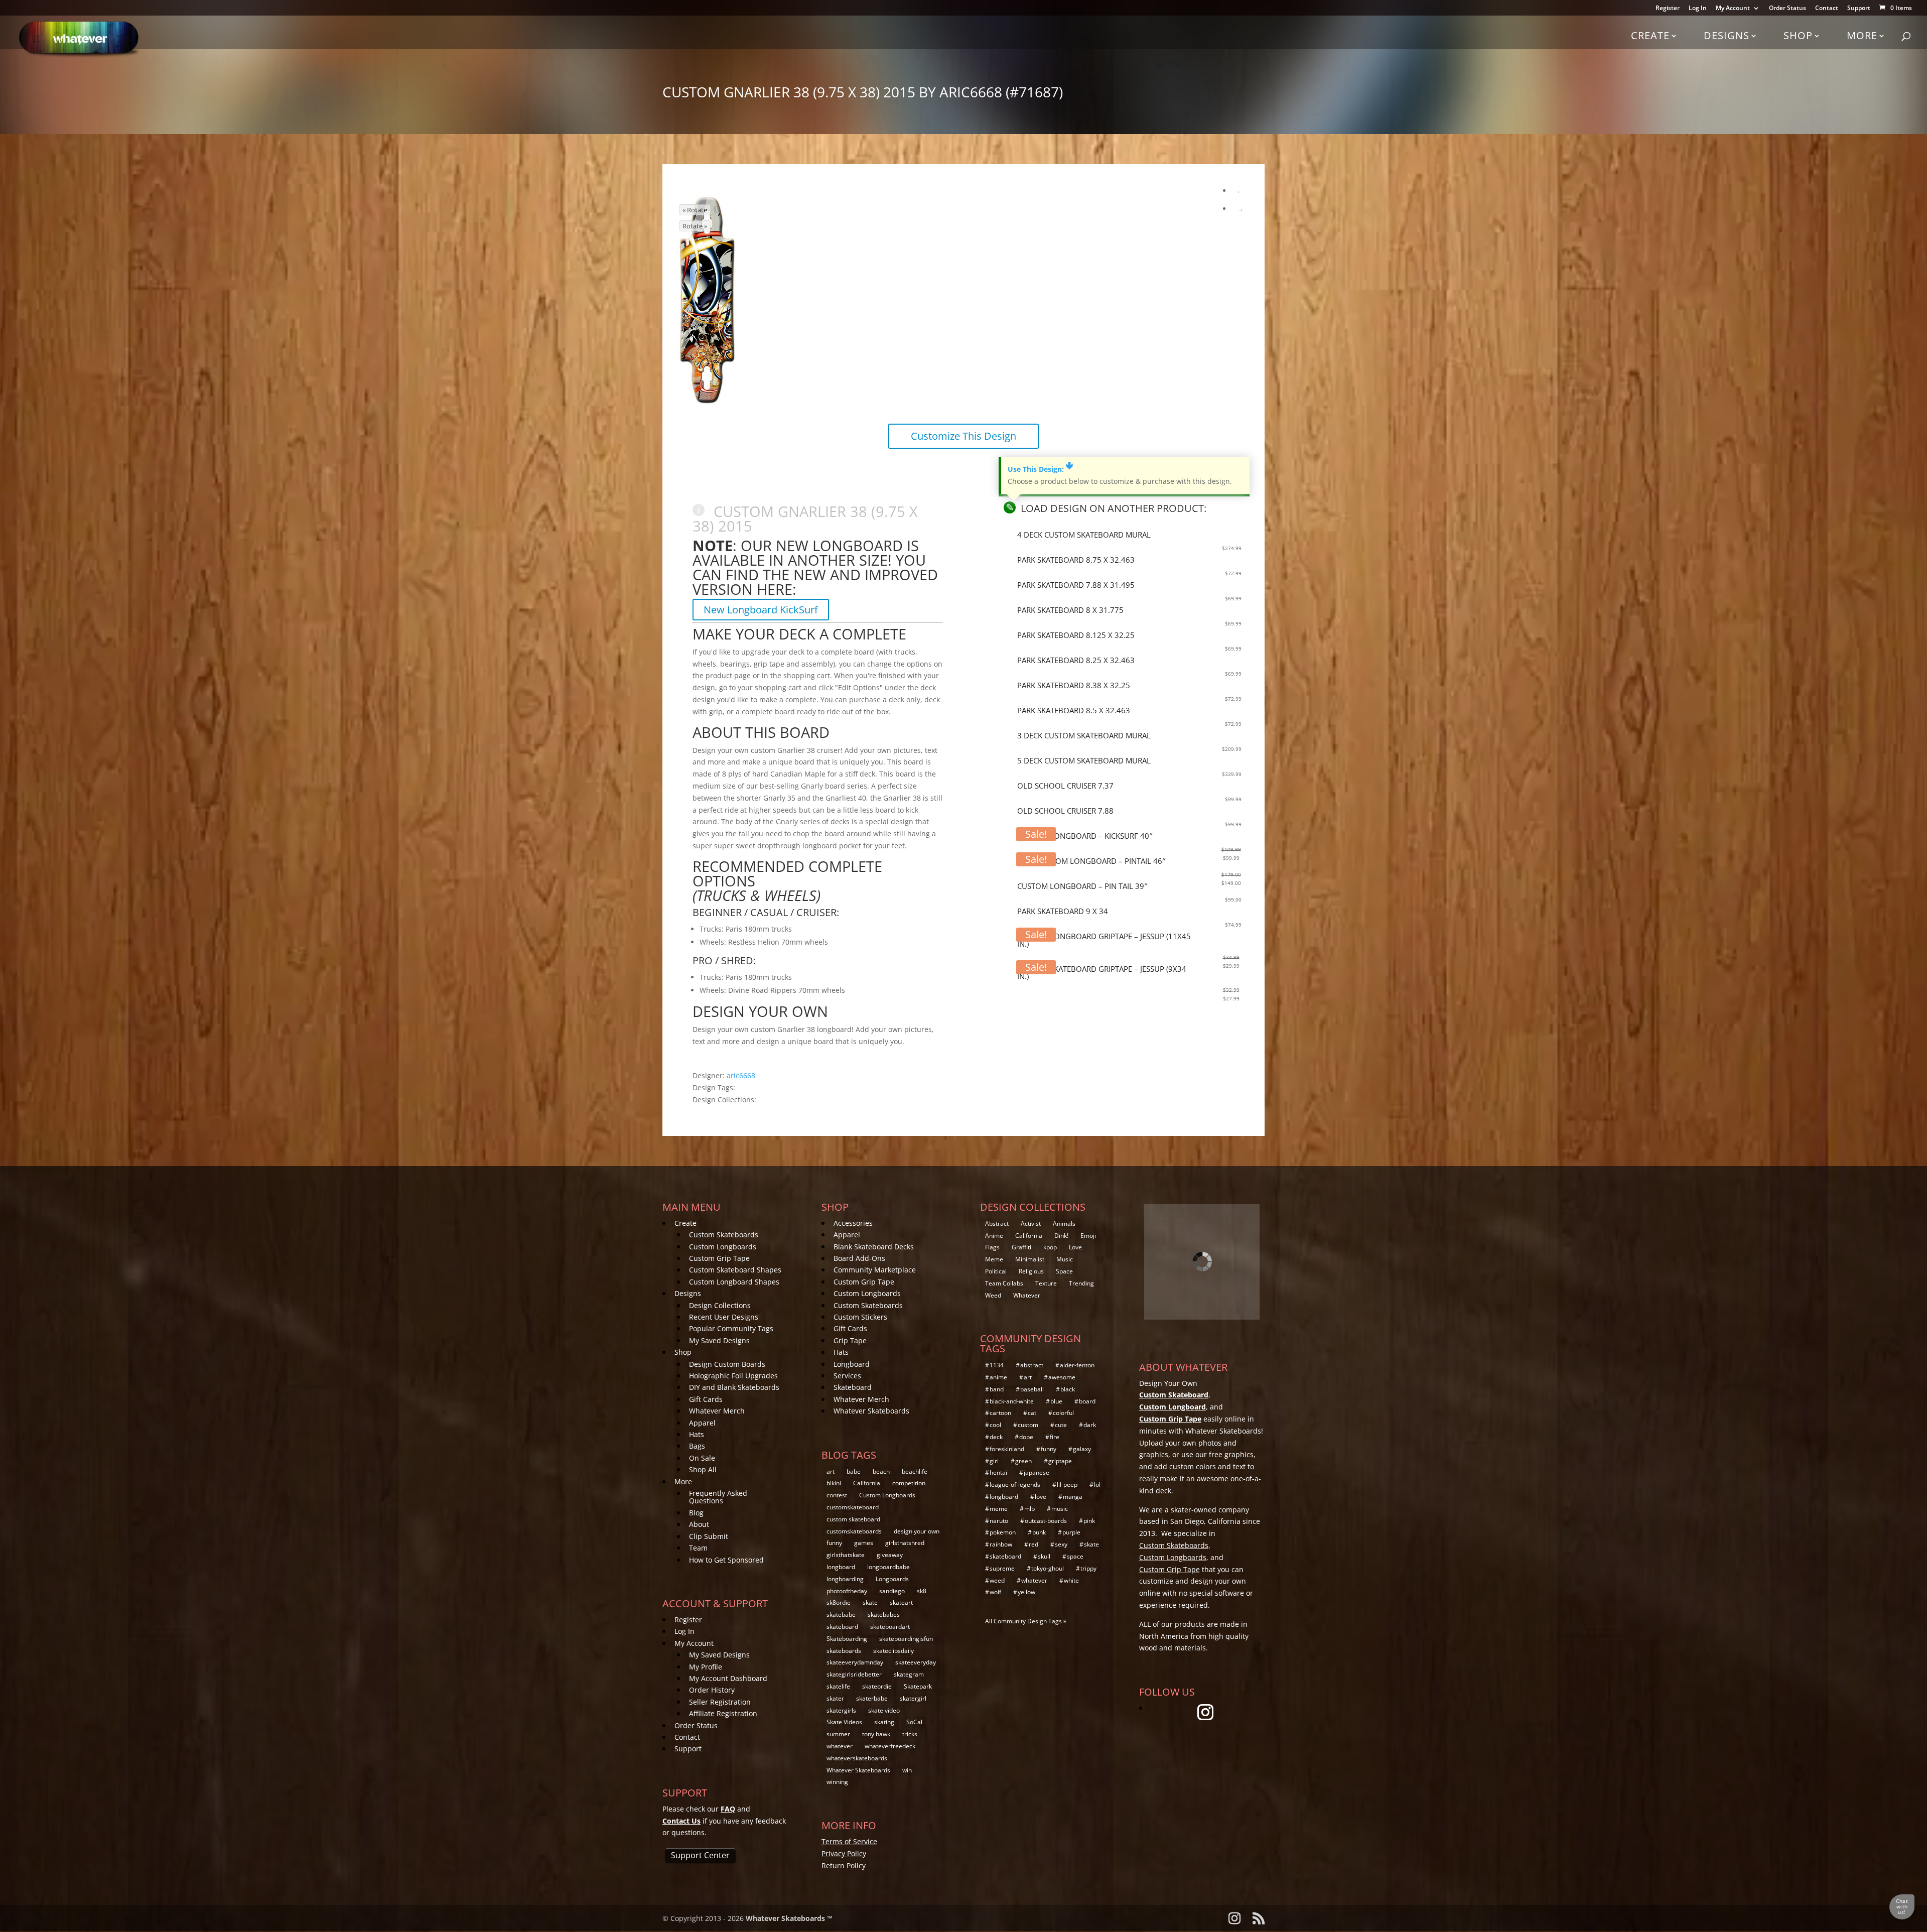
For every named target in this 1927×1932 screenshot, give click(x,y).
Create (1650, 35)
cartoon (1000, 1413)
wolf (995, 1592)
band (997, 1389)
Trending (1081, 1283)
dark (1090, 1425)
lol (1097, 1485)
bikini (834, 1483)
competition (909, 1483)
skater (835, 1698)
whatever (840, 1746)
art (831, 1471)
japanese (1037, 1472)
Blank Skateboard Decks (874, 1247)
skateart (901, 1602)
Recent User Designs (724, 1317)
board (1087, 1401)
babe (854, 1471)
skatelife (838, 1686)
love (1041, 1497)
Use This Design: (1040, 469)
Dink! (1061, 1236)
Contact (1827, 9)
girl (994, 1461)
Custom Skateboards (724, 1235)
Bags (697, 1446)
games (864, 1543)
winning (837, 1782)
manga (1073, 1497)
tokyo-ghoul (1048, 1568)
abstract (1032, 1365)
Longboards (892, 1579)
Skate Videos (844, 1722)
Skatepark (918, 1686)
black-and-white (1012, 1401)
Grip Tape (850, 1340)
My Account (1733, 9)
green (1023, 1461)
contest (837, 1495)
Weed (993, 1295)
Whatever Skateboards (871, 1411)
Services (847, 1376)
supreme (1002, 1568)
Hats (697, 1434)
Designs (1727, 35)
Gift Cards (706, 1399)
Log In (1698, 9)
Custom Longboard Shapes (734, 1282)
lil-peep (1067, 1485)
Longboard (852, 1364)
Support (1859, 9)
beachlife (915, 1471)
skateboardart (890, 1627)
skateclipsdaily (893, 1651)
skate (870, 1602)
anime (998, 1377)
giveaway (890, 1555)
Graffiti (1021, 1247)
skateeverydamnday (855, 1662)
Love (1075, 1247)
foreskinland (1007, 1449)
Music (1065, 1259)
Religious (1031, 1271)
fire (1055, 1437)
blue (1056, 1401)
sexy (1061, 1544)
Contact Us (681, 1821)
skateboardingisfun (906, 1639)
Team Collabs (1004, 1283)
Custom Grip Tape (719, 1258)
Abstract (997, 1223)
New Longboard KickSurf (761, 610)
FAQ (728, 1809)
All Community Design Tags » (1026, 1621)
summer (838, 1734)
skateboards (844, 1651)
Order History (712, 1690)
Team (698, 1548)
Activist (1031, 1223)
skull (1044, 1556)
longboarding (845, 1579)
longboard (841, 1567)
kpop (1050, 1247)
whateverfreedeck (890, 1746)
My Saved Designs (719, 1340)
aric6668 (741, 1075)
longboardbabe (888, 1567)
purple (1071, 1532)
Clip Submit (709, 1536)
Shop (1798, 35)
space (1075, 1556)
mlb (1029, 1509)
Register (1668, 9)
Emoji (1088, 1236)
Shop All (703, 1469)
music (1060, 1509)
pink (1089, 1521)
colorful (1063, 1413)
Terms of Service (849, 1841)
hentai (998, 1472)
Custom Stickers (860, 1317)
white (1071, 1580)
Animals (1064, 1223)
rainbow (1001, 1544)
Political (996, 1271)
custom (1028, 1425)
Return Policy (844, 1865)
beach (881, 1471)
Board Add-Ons (859, 1258)
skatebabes (884, 1615)
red (1034, 1544)
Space (1064, 1271)
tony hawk (876, 1734)
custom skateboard (853, 1519)
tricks (910, 1734)
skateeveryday (916, 1662)
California (867, 1483)
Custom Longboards (723, 1247)
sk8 (922, 1591)
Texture (1046, 1283)
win (907, 1770)
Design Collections (720, 1305)
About (699, 1524)
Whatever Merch (717, 1411)
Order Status (1787, 9)
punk (1039, 1532)
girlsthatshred (905, 1543)
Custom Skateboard (1174, 1395)
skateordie (877, 1686)
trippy (1088, 1568)
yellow (1026, 1592)
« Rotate (695, 210)
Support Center (700, 1855)
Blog (696, 1513)
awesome (1062, 1377)
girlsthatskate (846, 1555)
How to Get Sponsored (726, 1560)
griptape (1060, 1461)
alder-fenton (1077, 1365)
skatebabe (841, 1615)
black (1068, 1389)
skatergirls (841, 1710)
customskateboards (854, 1531)
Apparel (702, 1423)
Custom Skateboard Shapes (735, 1270)
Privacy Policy (844, 1853)
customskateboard (853, 1507)
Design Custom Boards (727, 1364)
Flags (992, 1247)
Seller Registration (720, 1702)
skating (884, 1722)
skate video (884, 1710)
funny (834, 1543)
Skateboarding (847, 1639)
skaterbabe (872, 1698)
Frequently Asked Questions (718, 1497)
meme (999, 1509)
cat (1032, 1413)
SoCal (914, 1722)
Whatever (1027, 1295)
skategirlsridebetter (854, 1674)
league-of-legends (1015, 1485)
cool (995, 1425)
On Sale (702, 1458)
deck (996, 1437)
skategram (909, 1674)
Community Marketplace (875, 1270)
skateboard (842, 1627)
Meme (994, 1259)
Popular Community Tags (731, 1328)
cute (1061, 1425)
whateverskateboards (857, 1758)
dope (1026, 1437)
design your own (917, 1531)
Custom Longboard (1173, 1407)
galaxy (1082, 1449)
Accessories (853, 1223)
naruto (999, 1521)
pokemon (1003, 1532)
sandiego (892, 1591)
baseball (1032, 1389)
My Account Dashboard (728, 1678)
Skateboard (853, 1387)
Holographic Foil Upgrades (733, 1376)
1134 (997, 1365)
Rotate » (695, 226)
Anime (994, 1236)
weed (997, 1580)
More (1862, 35)
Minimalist (1030, 1259)
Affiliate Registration (723, 1713)
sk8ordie (839, 1602)
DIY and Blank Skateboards (734, 1387)
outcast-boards (1046, 1521)
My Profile (706, 1667)
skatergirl (913, 1698)
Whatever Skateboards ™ (789, 1918)
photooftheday (847, 1591)
